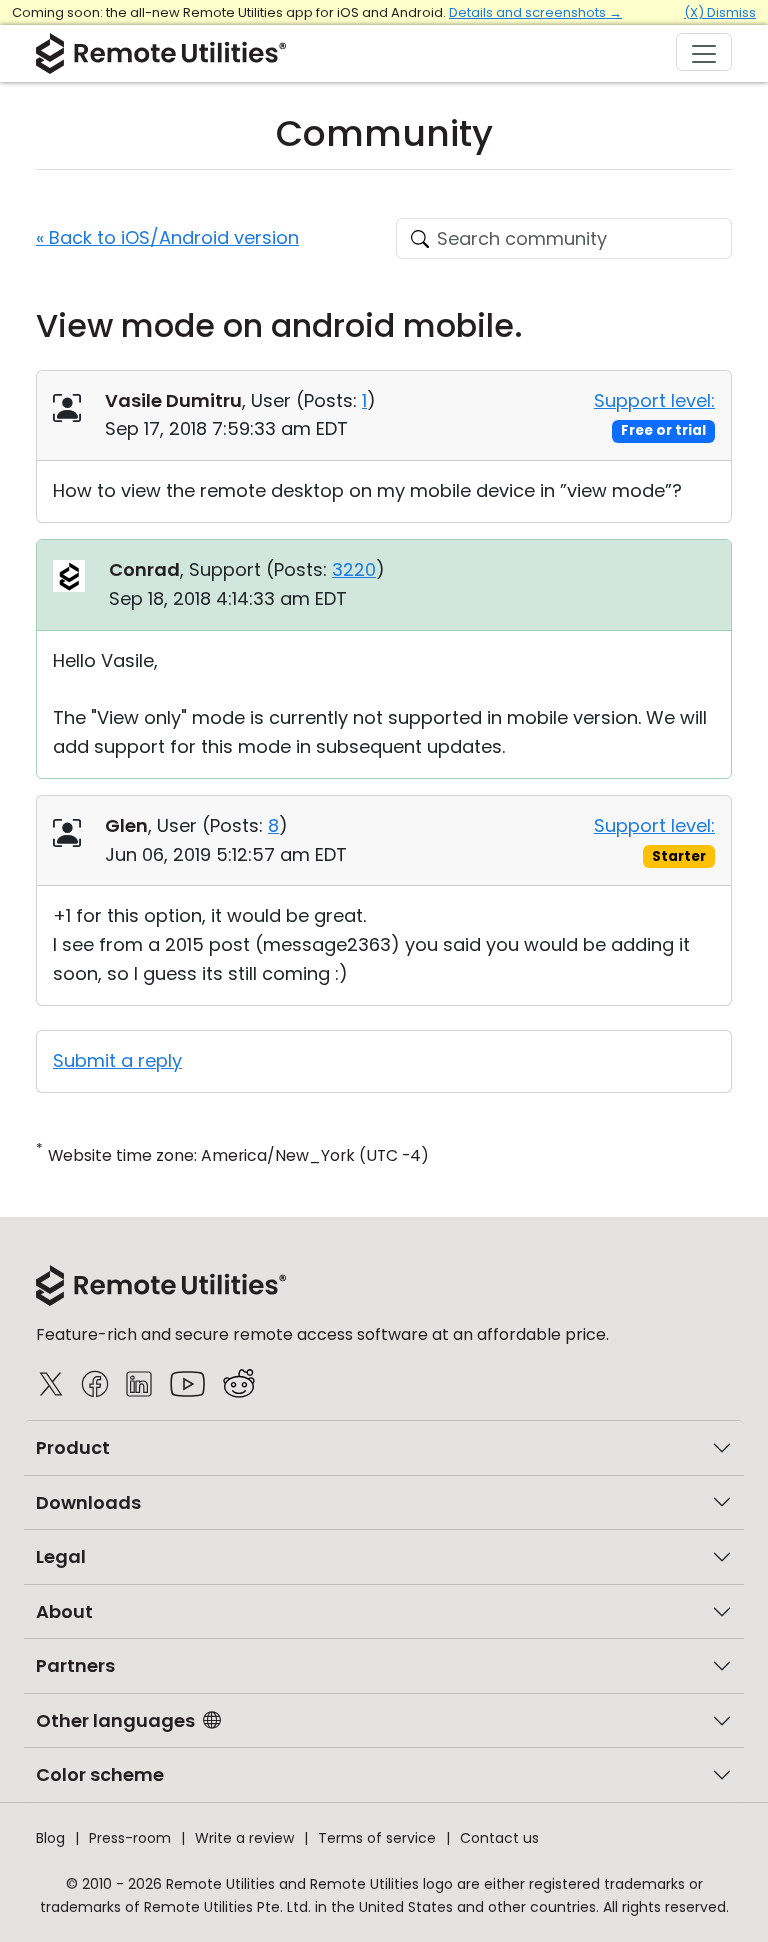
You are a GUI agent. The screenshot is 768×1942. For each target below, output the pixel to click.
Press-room (130, 1838)
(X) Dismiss (720, 12)
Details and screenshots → (535, 12)
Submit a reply (117, 1060)
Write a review (244, 1838)
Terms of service (377, 1838)
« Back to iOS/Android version (167, 237)
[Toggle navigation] (704, 52)
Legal (61, 1556)
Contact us (499, 1838)
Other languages (115, 1720)
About (64, 1611)
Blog (50, 1838)
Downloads (88, 1502)
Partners (75, 1665)
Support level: (654, 400)
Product (73, 1447)
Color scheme (100, 1774)
